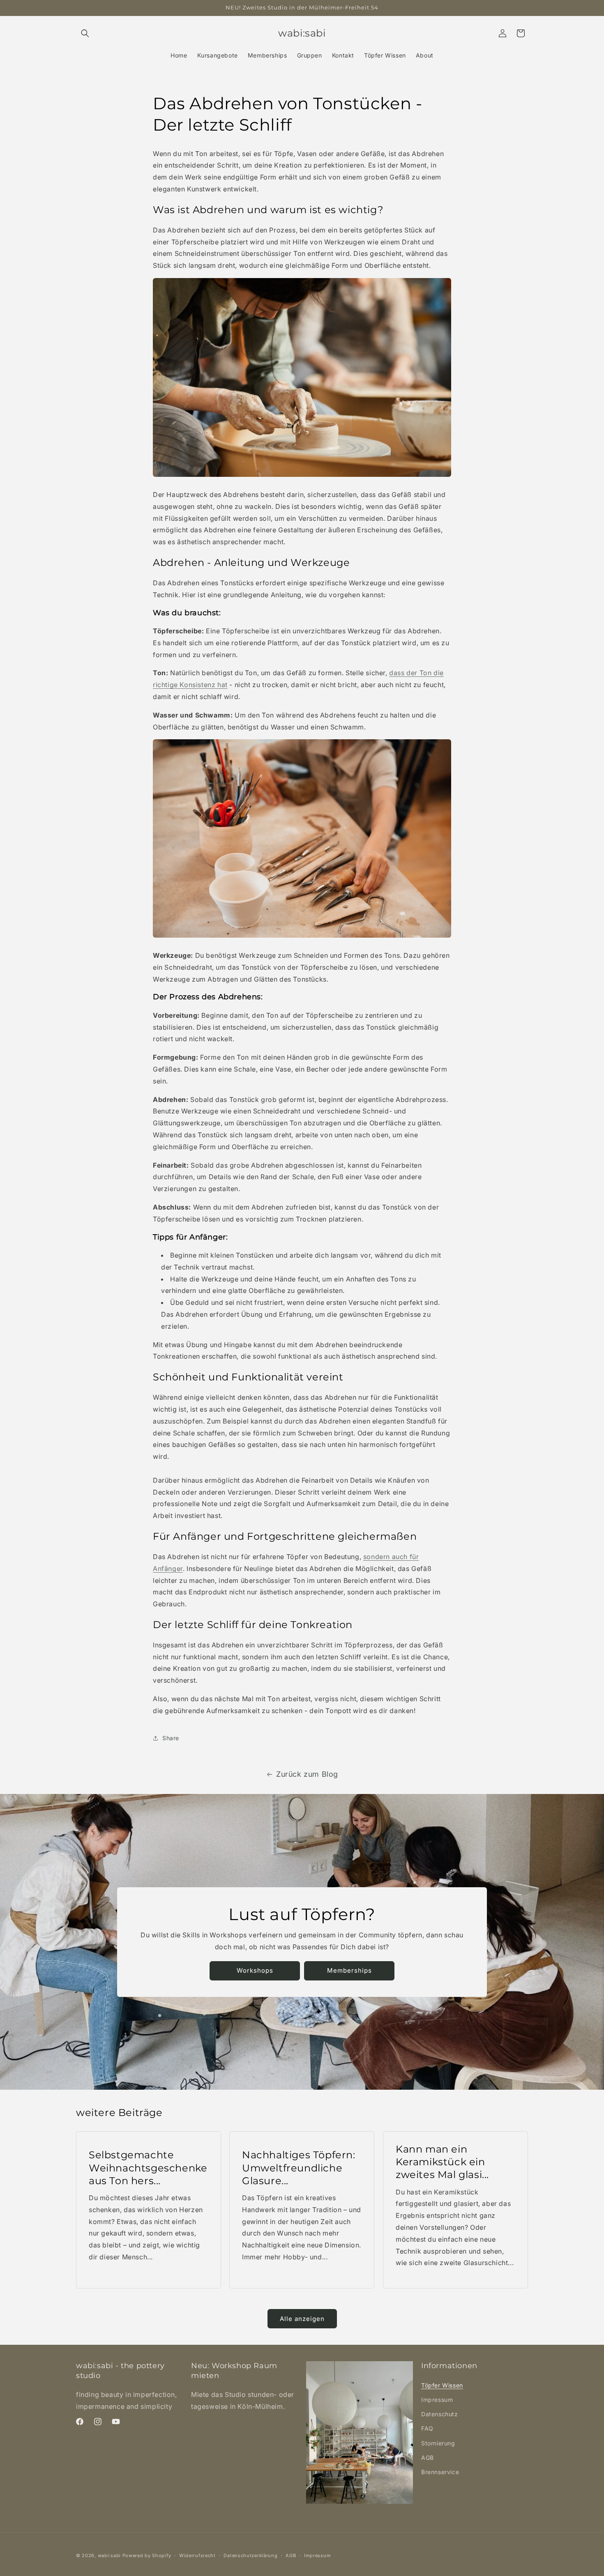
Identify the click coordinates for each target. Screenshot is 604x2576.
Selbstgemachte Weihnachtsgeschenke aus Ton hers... (148, 2168)
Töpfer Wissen (442, 2385)
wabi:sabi (109, 2555)
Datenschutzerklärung (250, 2555)
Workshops (255, 1970)
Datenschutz (440, 2414)
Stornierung (438, 2443)
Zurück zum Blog (307, 1774)
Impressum (437, 2400)
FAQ (427, 2428)
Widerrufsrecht (197, 2555)
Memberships (349, 1970)
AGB (428, 2458)
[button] (85, 33)
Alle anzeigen (302, 2319)
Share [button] (171, 1738)
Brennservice (440, 2472)
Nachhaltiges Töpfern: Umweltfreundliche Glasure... (299, 2168)
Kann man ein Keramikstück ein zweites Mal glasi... (442, 2162)
